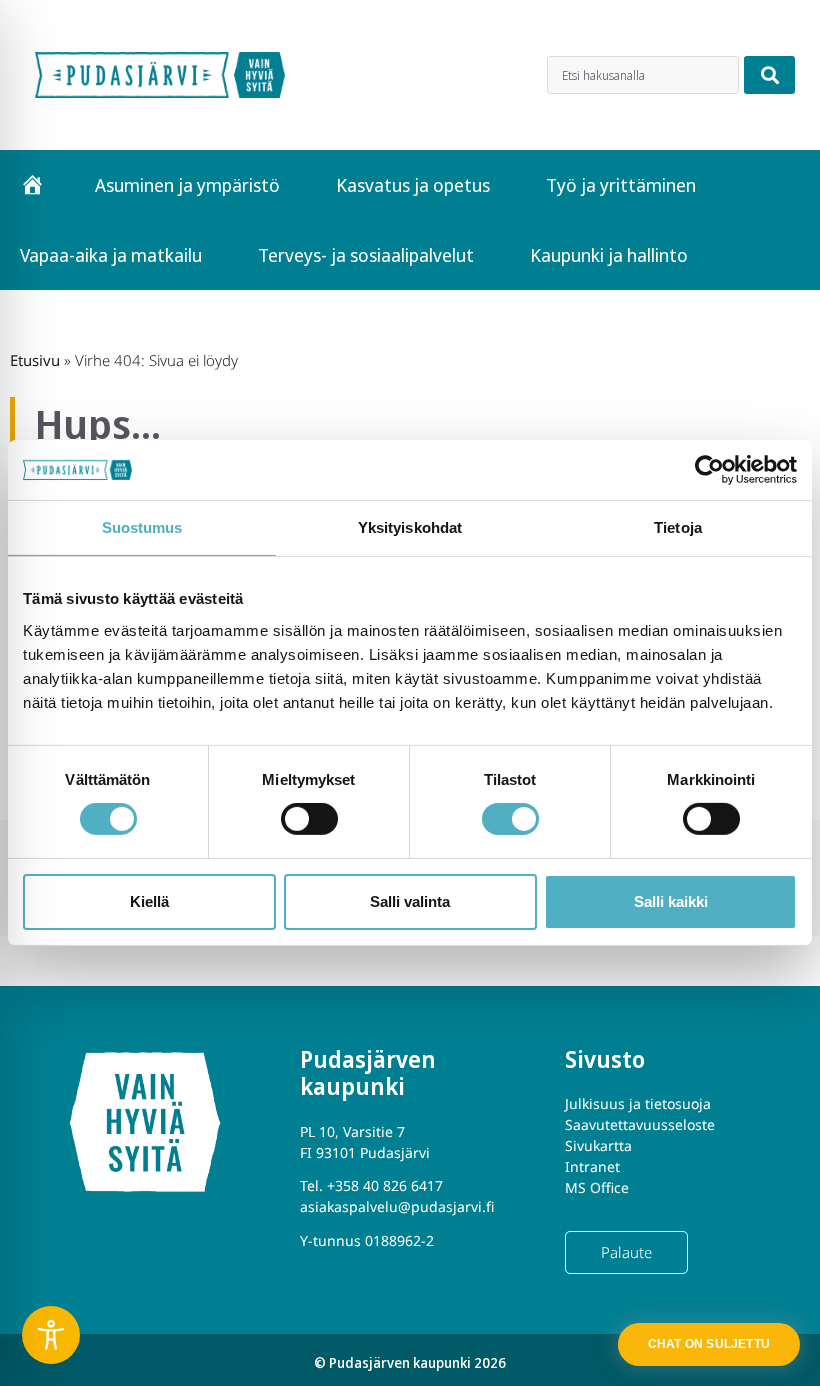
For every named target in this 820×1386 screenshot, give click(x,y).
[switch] (309, 819)
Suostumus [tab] (142, 527)
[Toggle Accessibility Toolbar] (51, 1335)
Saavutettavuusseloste (640, 1124)
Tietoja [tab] (678, 527)
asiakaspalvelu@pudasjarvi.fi (397, 1206)
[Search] (769, 75)
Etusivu (35, 360)
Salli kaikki (671, 901)
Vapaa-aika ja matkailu (111, 255)
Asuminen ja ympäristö (187, 185)
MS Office (597, 1187)
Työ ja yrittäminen (621, 185)
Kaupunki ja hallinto (609, 255)
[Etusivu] (32, 185)
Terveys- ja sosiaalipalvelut (366, 255)
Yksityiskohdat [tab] (410, 527)
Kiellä (149, 901)
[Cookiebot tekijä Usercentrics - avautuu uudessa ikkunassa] (709, 470)
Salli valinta (410, 901)
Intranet (592, 1166)
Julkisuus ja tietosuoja (638, 1103)
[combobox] (643, 75)
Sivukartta (598, 1145)
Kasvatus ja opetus (413, 185)
